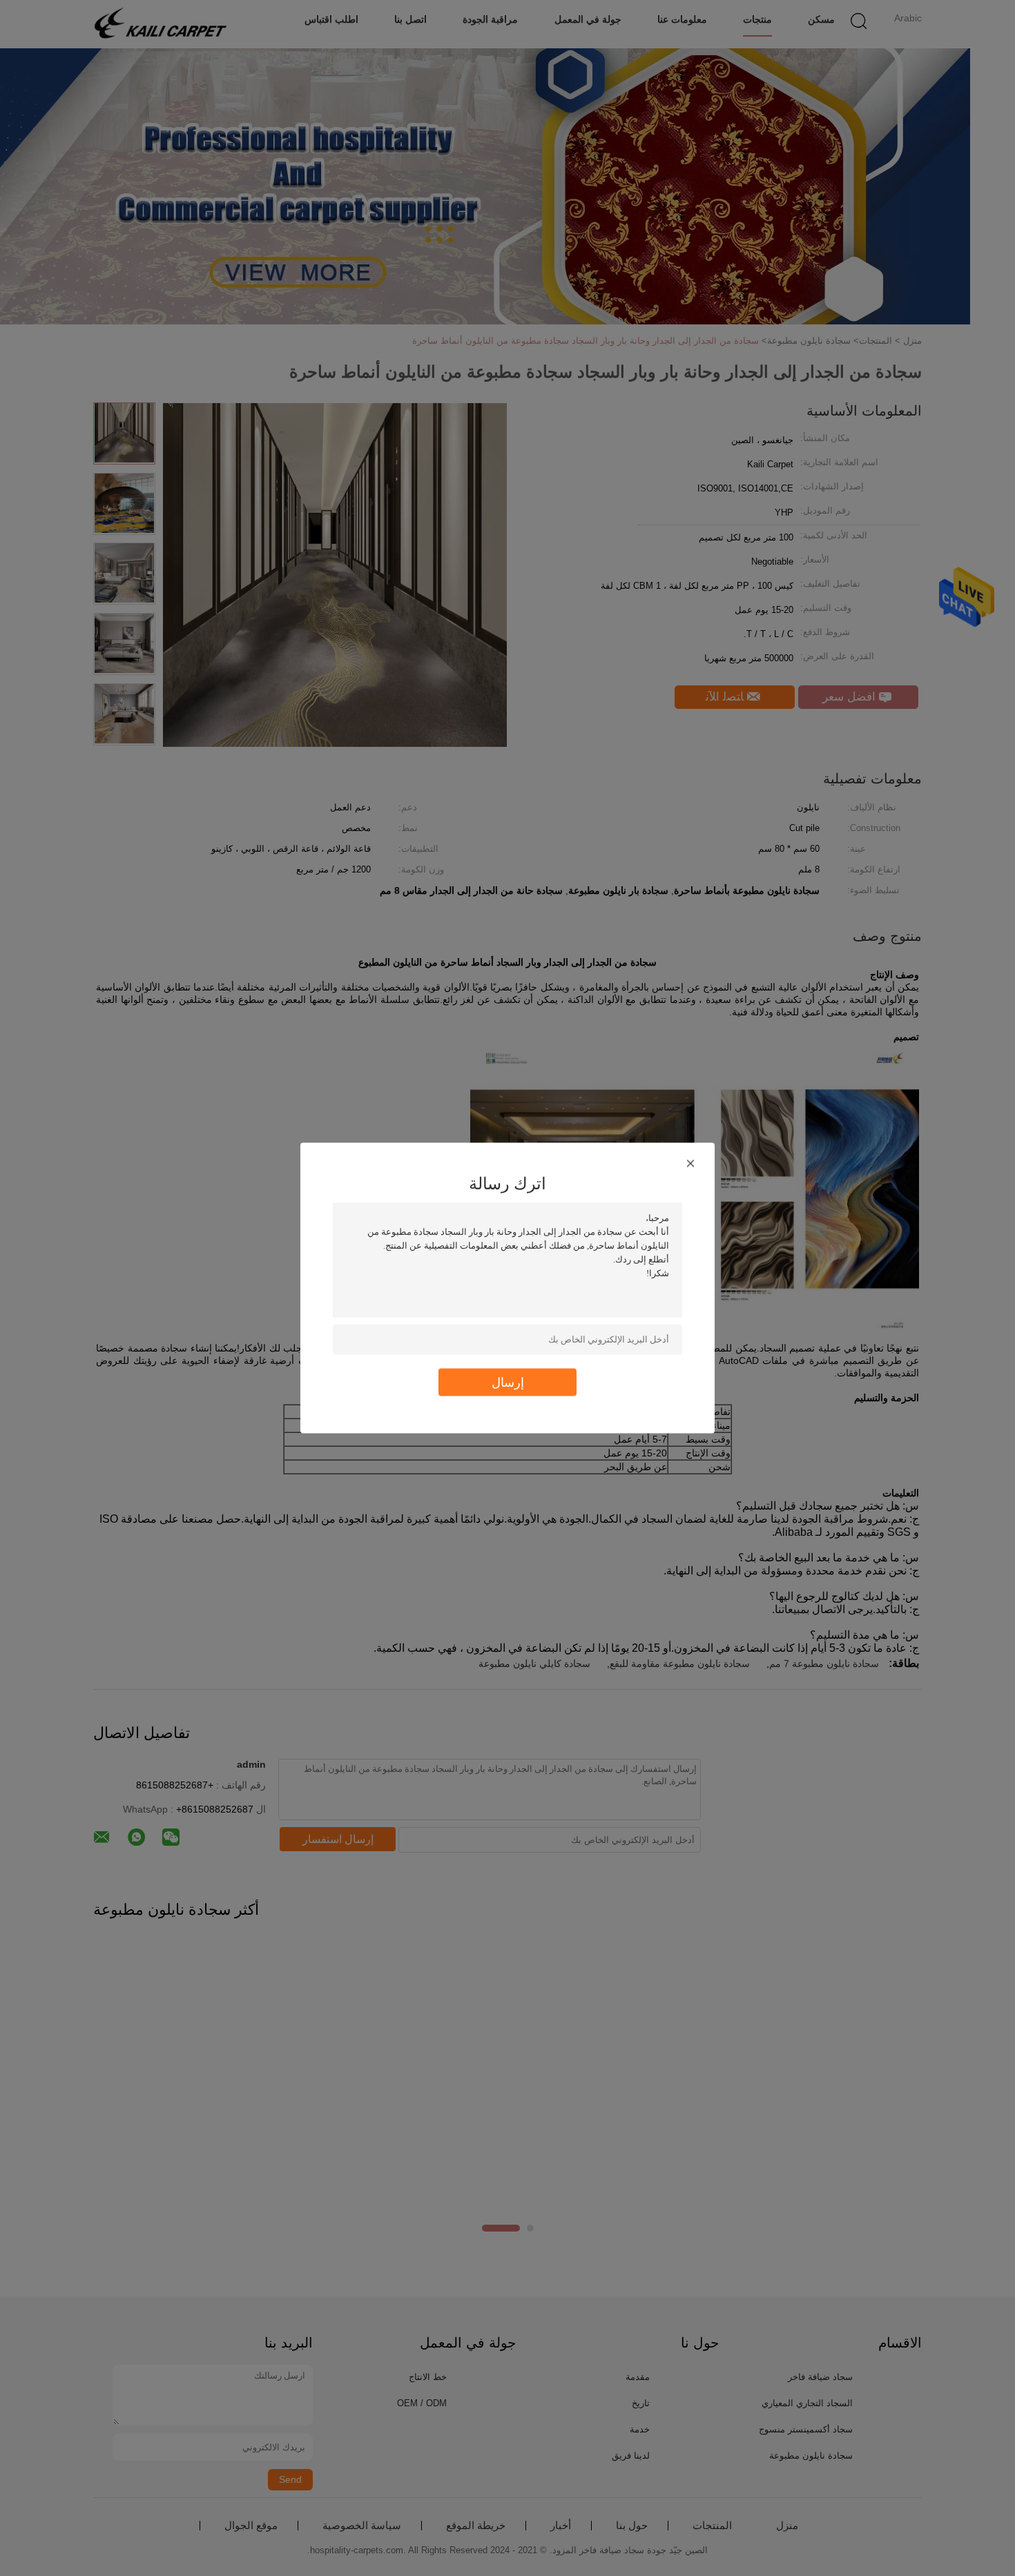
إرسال (508, 1382)
